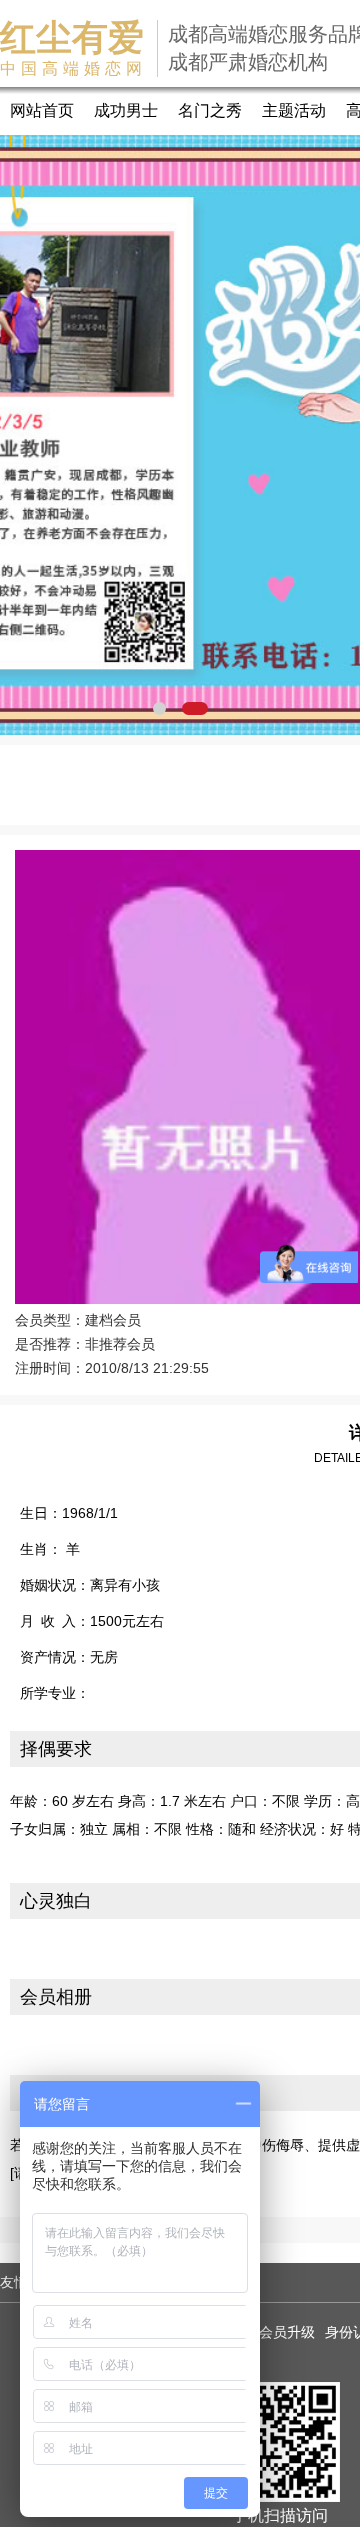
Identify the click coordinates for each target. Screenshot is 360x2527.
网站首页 (42, 110)
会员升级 (287, 2332)
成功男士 (126, 110)
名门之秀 (210, 110)
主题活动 (294, 110)
